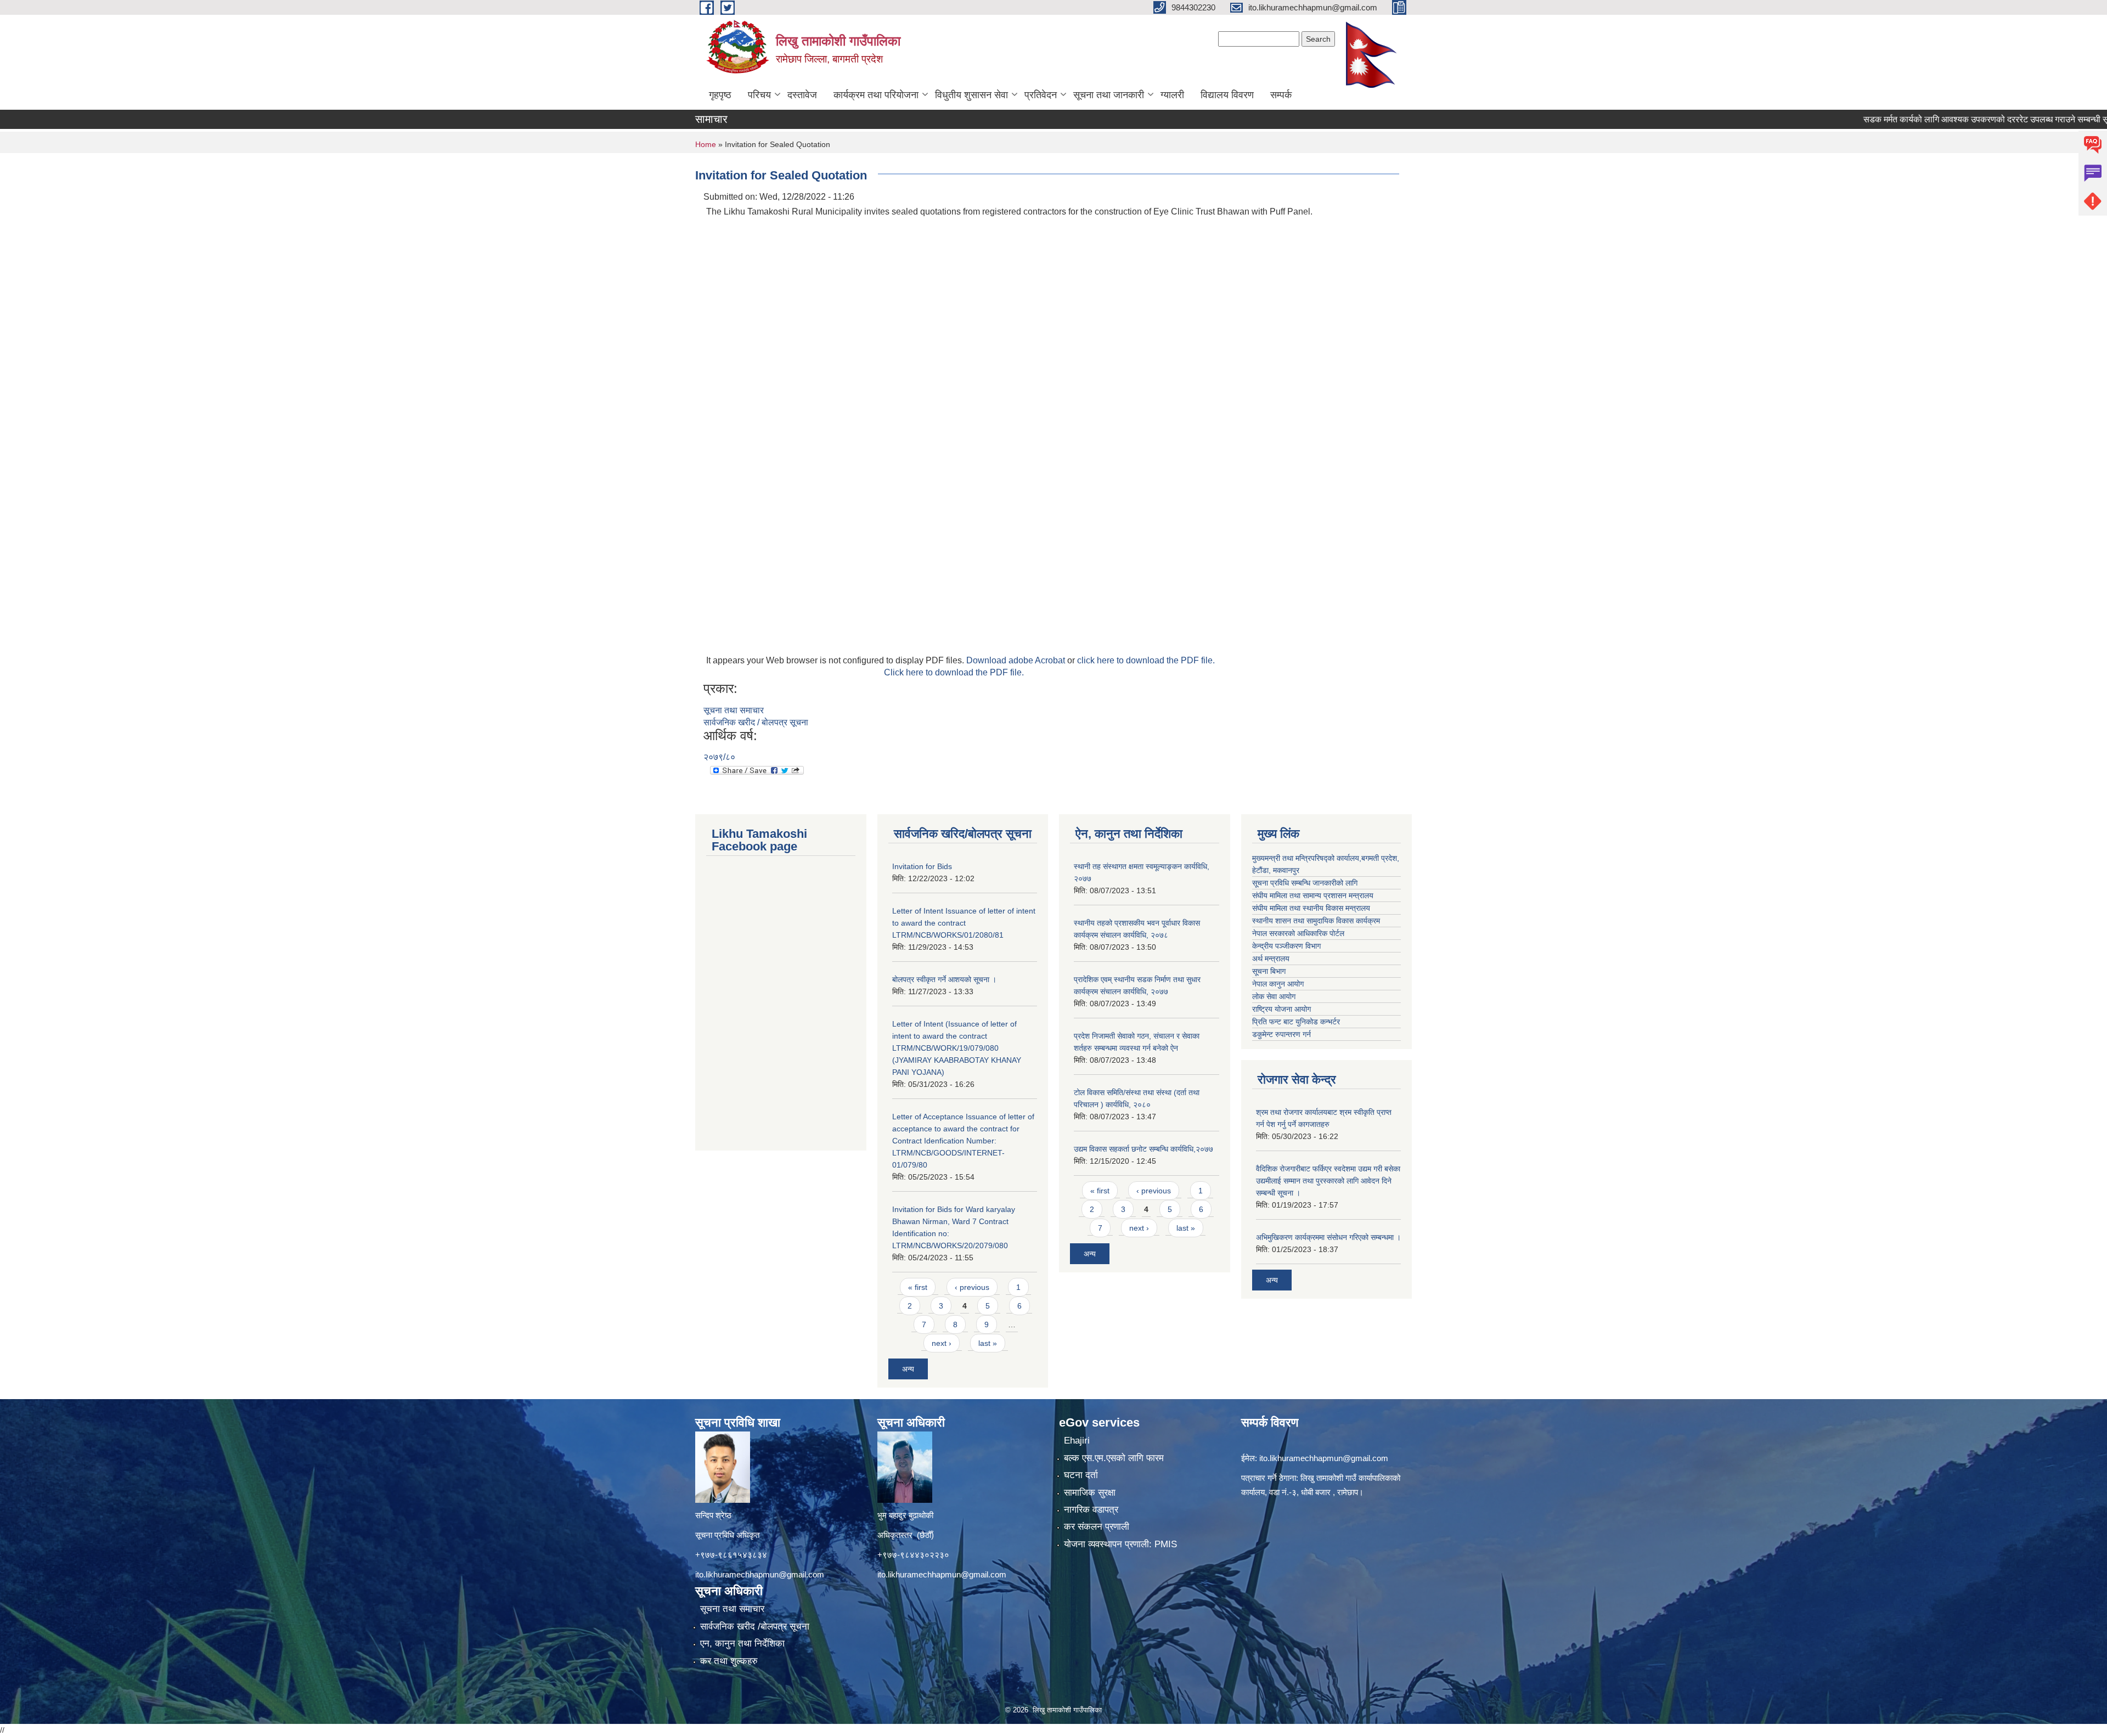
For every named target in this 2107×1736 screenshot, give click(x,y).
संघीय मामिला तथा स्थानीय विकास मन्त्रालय (1311, 908)
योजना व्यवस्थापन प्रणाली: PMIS (1120, 1544)
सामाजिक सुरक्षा (1090, 1493)
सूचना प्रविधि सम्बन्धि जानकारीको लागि (1305, 883)
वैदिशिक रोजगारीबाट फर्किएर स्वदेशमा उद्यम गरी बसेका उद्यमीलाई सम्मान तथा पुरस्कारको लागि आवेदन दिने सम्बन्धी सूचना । (1328, 1181)
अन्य (908, 1369)
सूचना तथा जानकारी (1109, 95)
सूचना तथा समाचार (734, 710)
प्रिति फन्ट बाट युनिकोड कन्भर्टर (1296, 1022)
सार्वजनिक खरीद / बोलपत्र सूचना (756, 722)
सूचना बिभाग (1269, 971)
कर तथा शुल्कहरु (729, 1661)
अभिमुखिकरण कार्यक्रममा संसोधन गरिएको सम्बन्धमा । (1328, 1237)
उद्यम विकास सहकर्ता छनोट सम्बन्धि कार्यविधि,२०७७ (1143, 1149)
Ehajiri (1077, 1441)
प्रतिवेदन (1041, 95)
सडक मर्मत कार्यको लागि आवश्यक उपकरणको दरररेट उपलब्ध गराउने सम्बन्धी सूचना (1917, 119)
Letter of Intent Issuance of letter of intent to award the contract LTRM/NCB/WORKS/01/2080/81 (964, 923)
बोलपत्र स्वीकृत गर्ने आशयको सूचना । (944, 979)
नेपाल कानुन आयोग (1278, 984)
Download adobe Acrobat (1017, 660)
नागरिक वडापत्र (1091, 1510)
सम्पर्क (1281, 95)
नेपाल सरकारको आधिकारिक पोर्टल (1298, 933)
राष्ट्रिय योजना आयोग (1281, 1009)
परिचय (759, 95)
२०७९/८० (719, 757)
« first (918, 1287)
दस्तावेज (802, 95)
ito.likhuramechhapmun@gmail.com (760, 1574)
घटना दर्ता (1081, 1475)
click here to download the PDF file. (1146, 660)
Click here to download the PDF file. (954, 672)
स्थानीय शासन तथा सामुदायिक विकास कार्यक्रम (1316, 921)
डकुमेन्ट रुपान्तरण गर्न (1281, 1034)
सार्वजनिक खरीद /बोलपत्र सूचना (755, 1627)
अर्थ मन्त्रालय (1271, 959)
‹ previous (972, 1287)
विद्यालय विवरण (1227, 95)
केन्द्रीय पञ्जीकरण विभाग (1286, 946)
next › (942, 1343)
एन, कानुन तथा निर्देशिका (742, 1644)
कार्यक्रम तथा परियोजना (876, 95)
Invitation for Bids (922, 866)
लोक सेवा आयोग (1274, 996)
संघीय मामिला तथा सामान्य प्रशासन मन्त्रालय (1313, 895)
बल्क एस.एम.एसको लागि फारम (1114, 1458)
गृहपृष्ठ (720, 95)
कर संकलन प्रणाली (1097, 1527)
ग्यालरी (1172, 95)
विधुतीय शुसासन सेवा (971, 95)
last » (988, 1343)
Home (706, 144)
